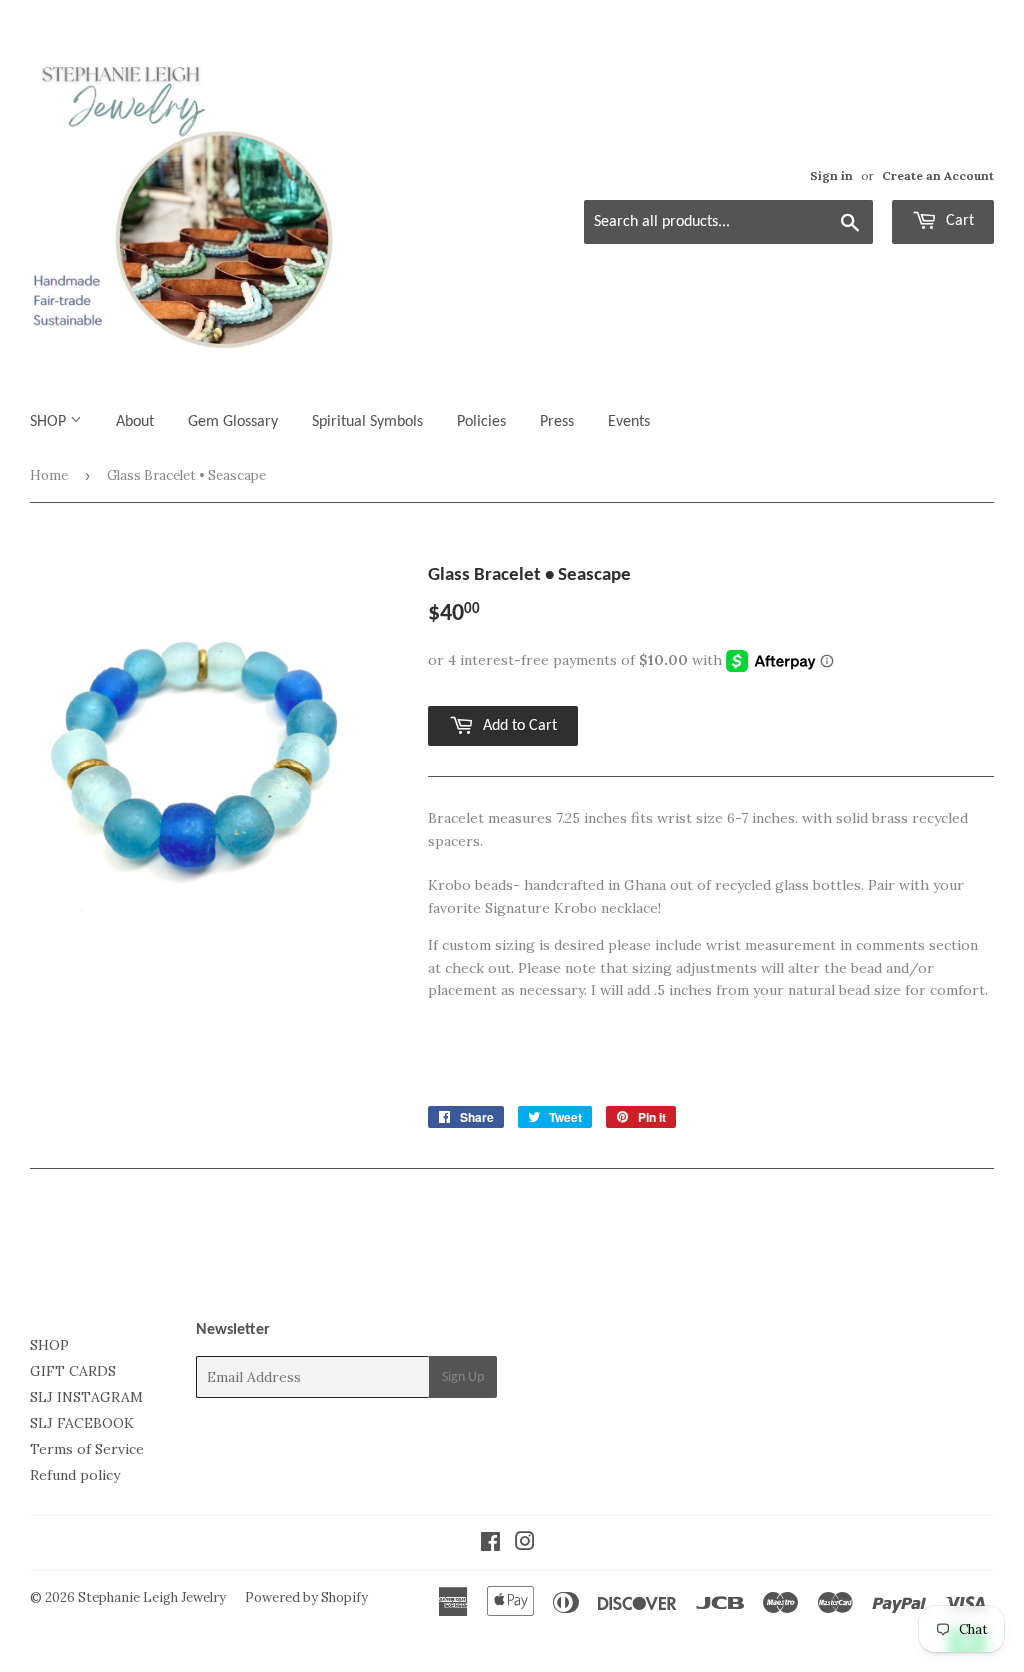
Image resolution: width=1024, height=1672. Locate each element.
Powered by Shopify (306, 1597)
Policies (481, 422)
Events (629, 422)
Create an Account (938, 175)
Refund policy (75, 1475)
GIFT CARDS (73, 1371)
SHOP (50, 422)
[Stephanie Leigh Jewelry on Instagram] (525, 1544)
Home (49, 475)
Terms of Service (87, 1449)
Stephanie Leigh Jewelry (152, 1597)
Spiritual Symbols (367, 422)
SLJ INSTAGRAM (86, 1397)
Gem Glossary (233, 422)
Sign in (831, 175)
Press (557, 422)
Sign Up (463, 1377)
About (135, 422)
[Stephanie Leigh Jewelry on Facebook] (490, 1544)
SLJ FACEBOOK (82, 1423)
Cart (958, 221)
